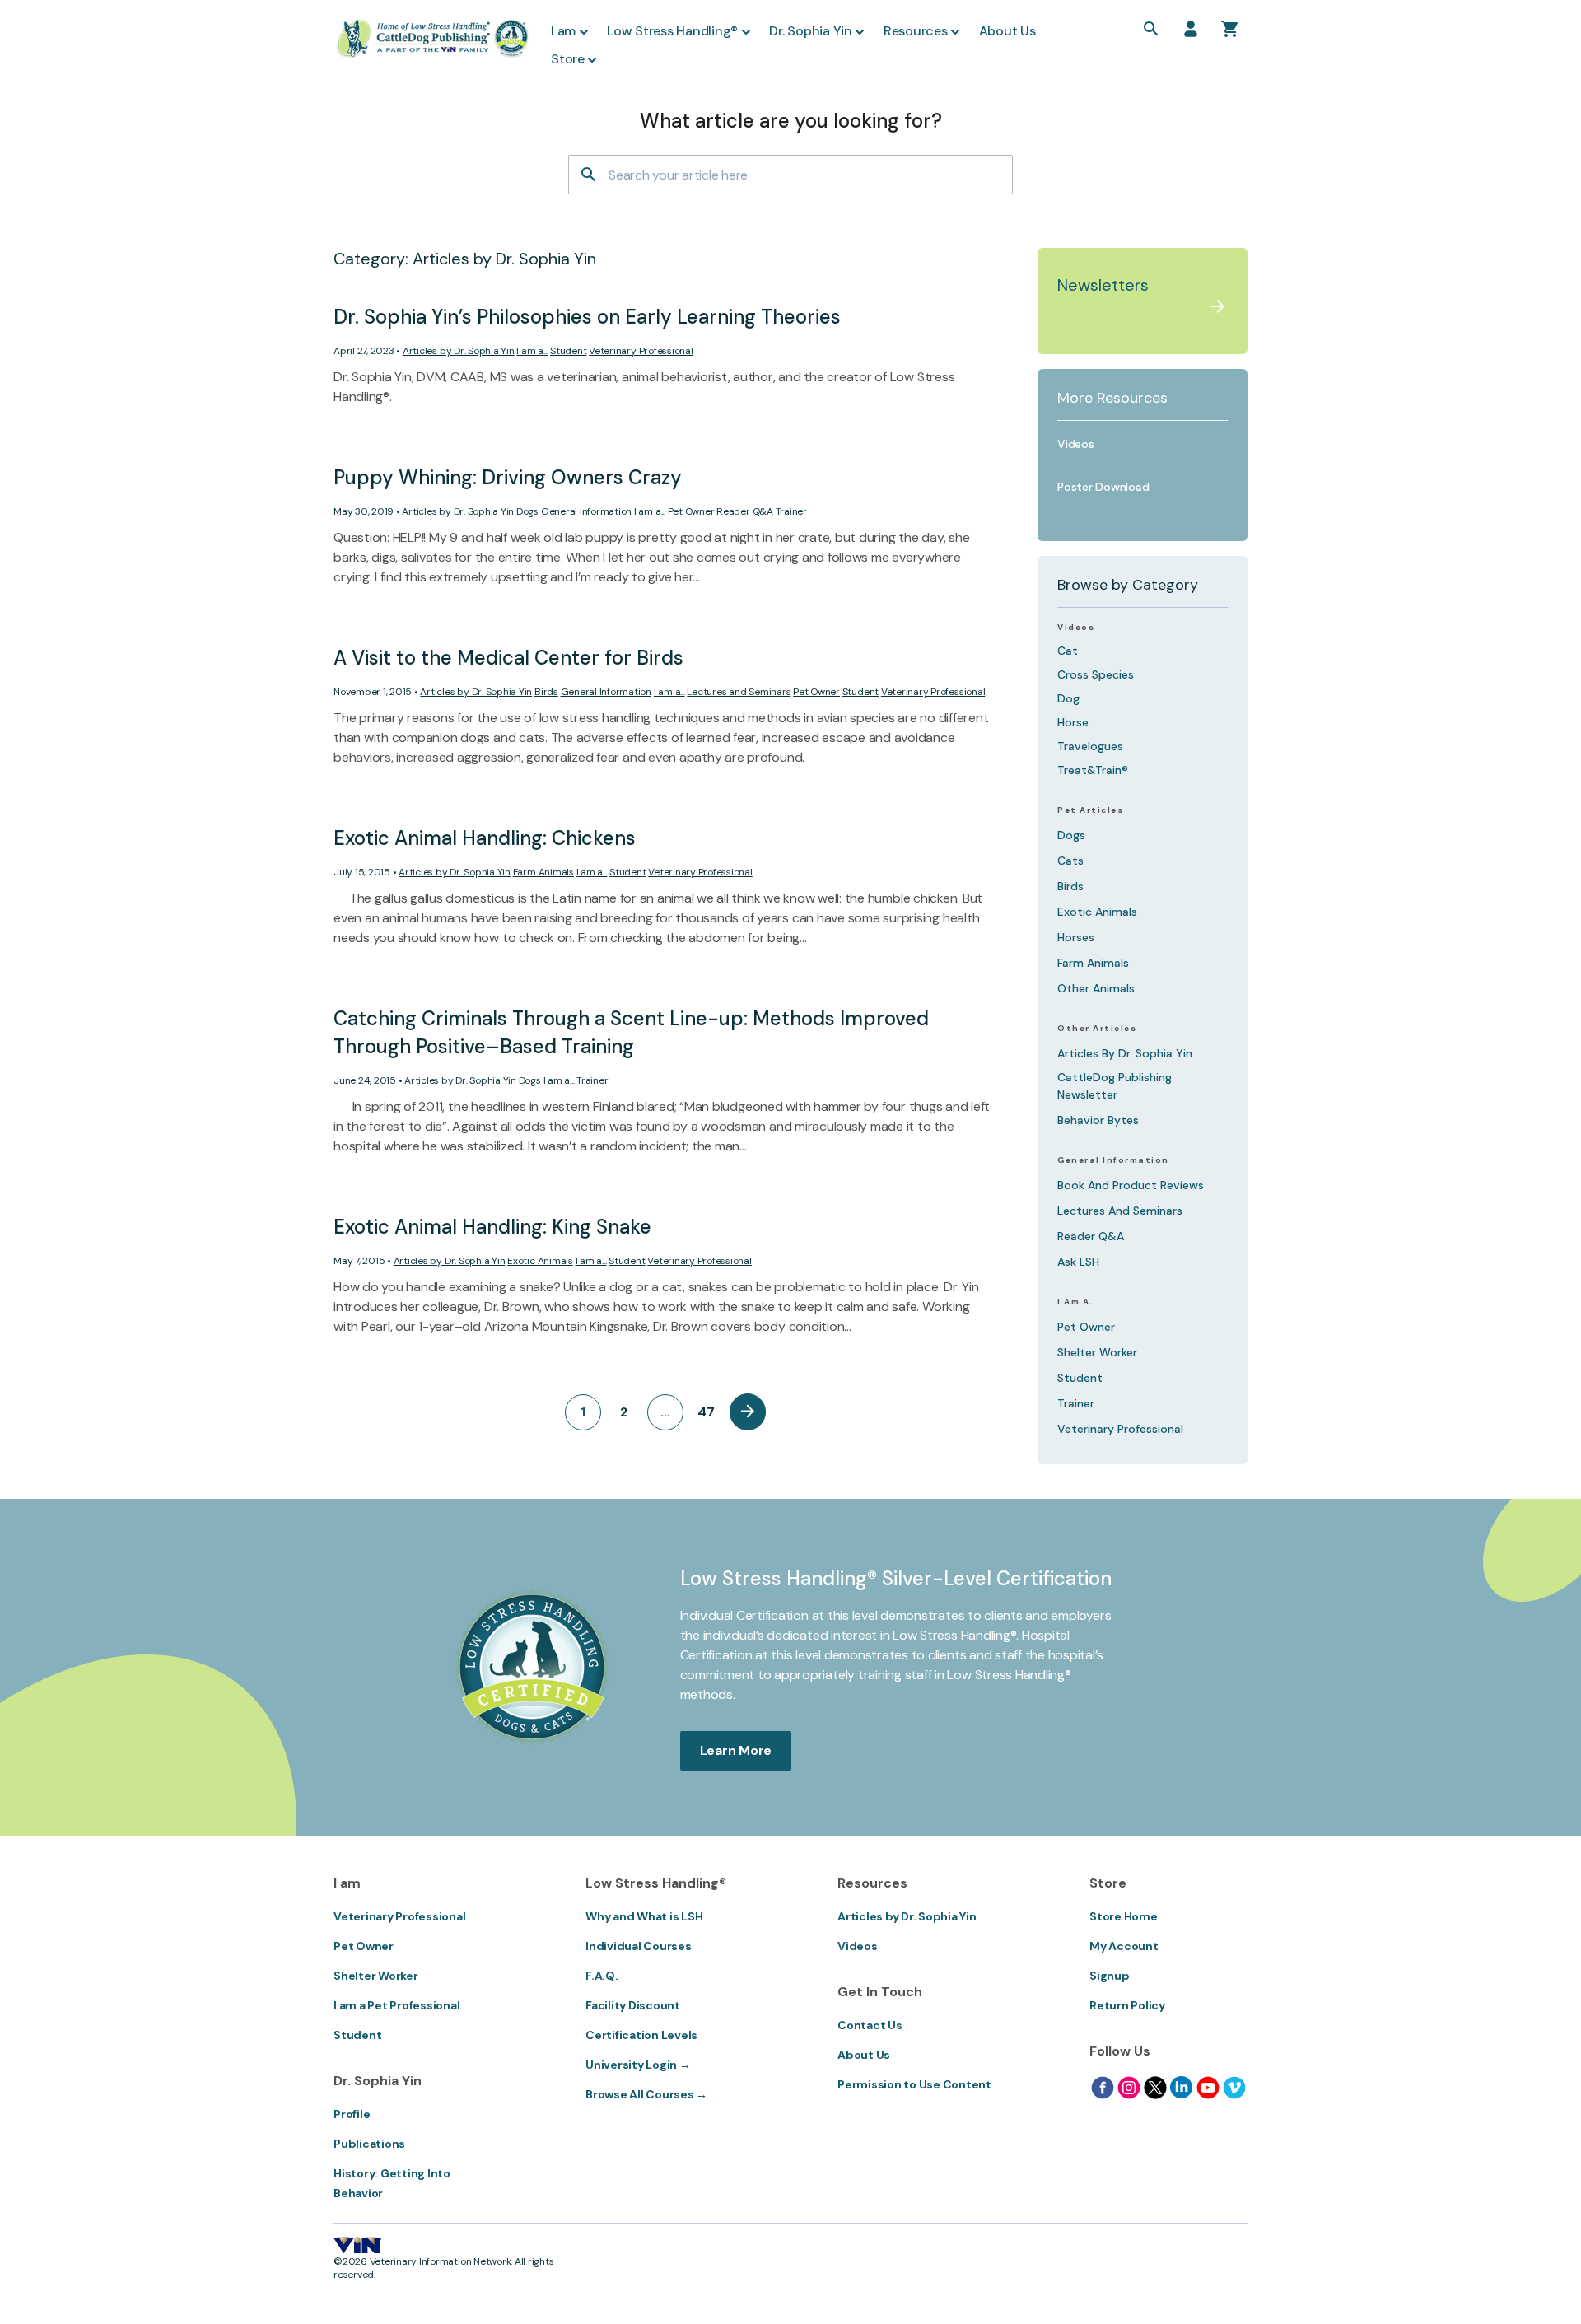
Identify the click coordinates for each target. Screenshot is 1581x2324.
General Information (586, 511)
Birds (546, 692)
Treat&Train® (1093, 770)
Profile (352, 2114)
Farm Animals (543, 872)
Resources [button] (916, 31)
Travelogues (1090, 746)
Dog (1068, 698)
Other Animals (1096, 988)
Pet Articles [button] (1090, 810)
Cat (1068, 651)
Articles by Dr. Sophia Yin (459, 351)
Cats (1070, 861)
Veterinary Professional (641, 351)
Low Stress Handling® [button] (672, 31)
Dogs (527, 511)
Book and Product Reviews (1131, 1185)
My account (1191, 29)
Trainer (791, 511)
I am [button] (563, 31)
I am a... (532, 351)
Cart (1230, 29)
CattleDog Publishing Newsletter (1115, 1086)
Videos (1076, 628)
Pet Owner (691, 511)
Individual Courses (639, 1946)
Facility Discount (633, 2005)
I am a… (1077, 1302)
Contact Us (870, 2025)
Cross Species (1096, 674)
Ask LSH (1078, 1262)
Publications (369, 2144)
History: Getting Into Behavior (392, 2183)
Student (568, 351)
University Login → (638, 2065)
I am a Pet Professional (396, 2005)
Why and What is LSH (644, 1916)
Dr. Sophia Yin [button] (811, 31)
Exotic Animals (540, 1261)
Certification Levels (641, 2035)
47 (706, 1412)
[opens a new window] (1103, 2088)
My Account (1124, 1946)
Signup (1110, 1976)
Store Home (1124, 1916)
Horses (1076, 937)
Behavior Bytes (1098, 1120)
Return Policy (1127, 2005)
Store (568, 59)
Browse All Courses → (646, 2094)
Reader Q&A (745, 511)
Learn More (736, 1750)
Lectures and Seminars (739, 692)
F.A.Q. (602, 1976)
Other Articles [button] (1097, 1029)
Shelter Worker (1097, 1352)
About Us (864, 2055)
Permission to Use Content (914, 2084)
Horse (1073, 722)
